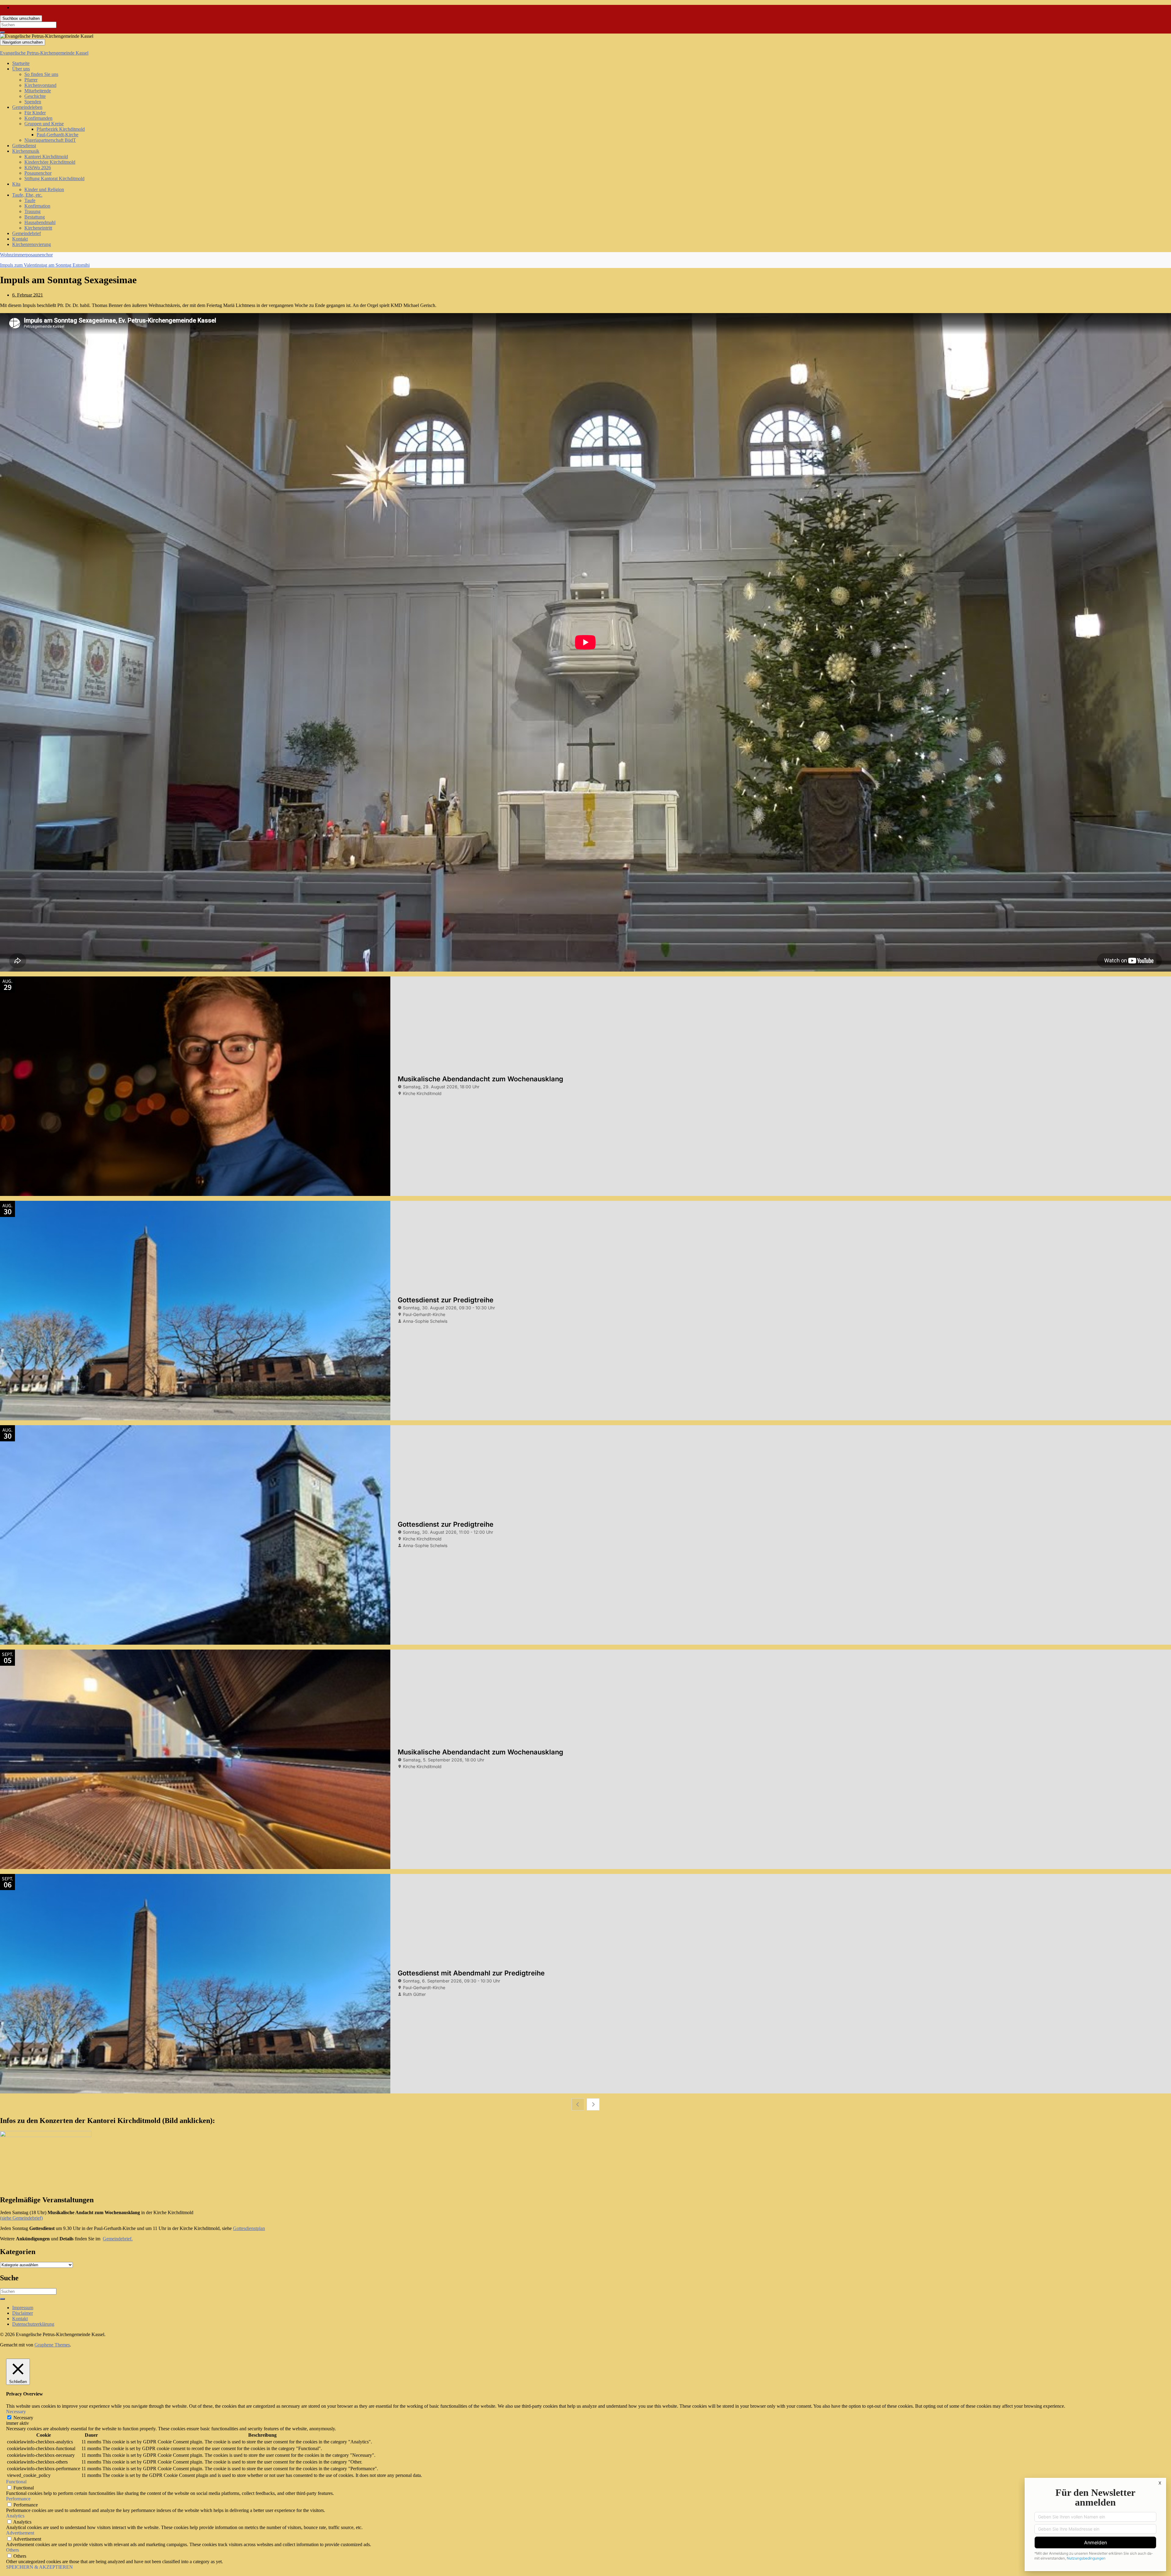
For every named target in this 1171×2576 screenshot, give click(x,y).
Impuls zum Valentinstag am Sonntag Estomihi (45, 265)
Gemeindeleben (27, 107)
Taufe (30, 200)
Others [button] (13, 2550)
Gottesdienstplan (249, 2228)
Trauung (32, 211)
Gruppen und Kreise (44, 124)
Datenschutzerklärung (33, 2324)
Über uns (21, 69)
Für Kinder (35, 113)
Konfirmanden (38, 118)
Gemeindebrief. (118, 2239)
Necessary (23, 2418)
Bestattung (35, 217)
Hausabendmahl (40, 222)
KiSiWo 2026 (38, 168)
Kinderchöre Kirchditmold (50, 162)
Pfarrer (31, 80)
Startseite (21, 63)
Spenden (33, 102)
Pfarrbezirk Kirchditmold (61, 129)
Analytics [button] (15, 2516)
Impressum (23, 2308)
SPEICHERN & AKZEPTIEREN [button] (39, 2567)
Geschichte (35, 96)
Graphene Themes (52, 2345)
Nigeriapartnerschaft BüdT (50, 140)
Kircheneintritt (38, 228)
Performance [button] (18, 2499)
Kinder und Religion (44, 189)
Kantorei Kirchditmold (46, 157)
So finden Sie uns (41, 74)
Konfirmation (37, 206)
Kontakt (20, 239)
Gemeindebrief (27, 233)
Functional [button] (16, 2482)
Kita (16, 184)
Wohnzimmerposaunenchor (26, 255)
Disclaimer (23, 2313)
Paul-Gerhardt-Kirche (57, 135)
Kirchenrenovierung (32, 244)
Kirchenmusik (26, 151)
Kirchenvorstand (40, 85)
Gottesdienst (24, 146)
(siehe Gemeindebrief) (21, 2218)
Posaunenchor (38, 173)
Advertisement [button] (20, 2533)
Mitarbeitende (38, 91)
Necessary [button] (16, 2412)
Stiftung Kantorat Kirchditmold (54, 178)
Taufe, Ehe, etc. (27, 195)
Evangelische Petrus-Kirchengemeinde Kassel (44, 53)
